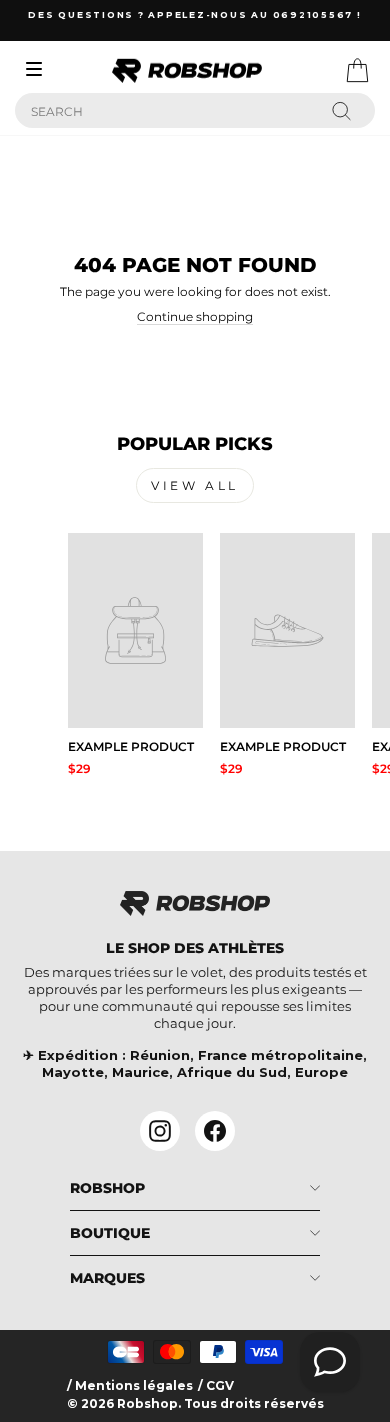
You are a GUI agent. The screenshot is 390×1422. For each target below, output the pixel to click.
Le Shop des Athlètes (195, 948)
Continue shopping (195, 317)
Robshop (107, 1188)
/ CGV (216, 1386)
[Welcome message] (330, 1362)
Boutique (110, 1233)
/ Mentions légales (130, 1386)
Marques (107, 1278)
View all (195, 485)
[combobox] (195, 110)
